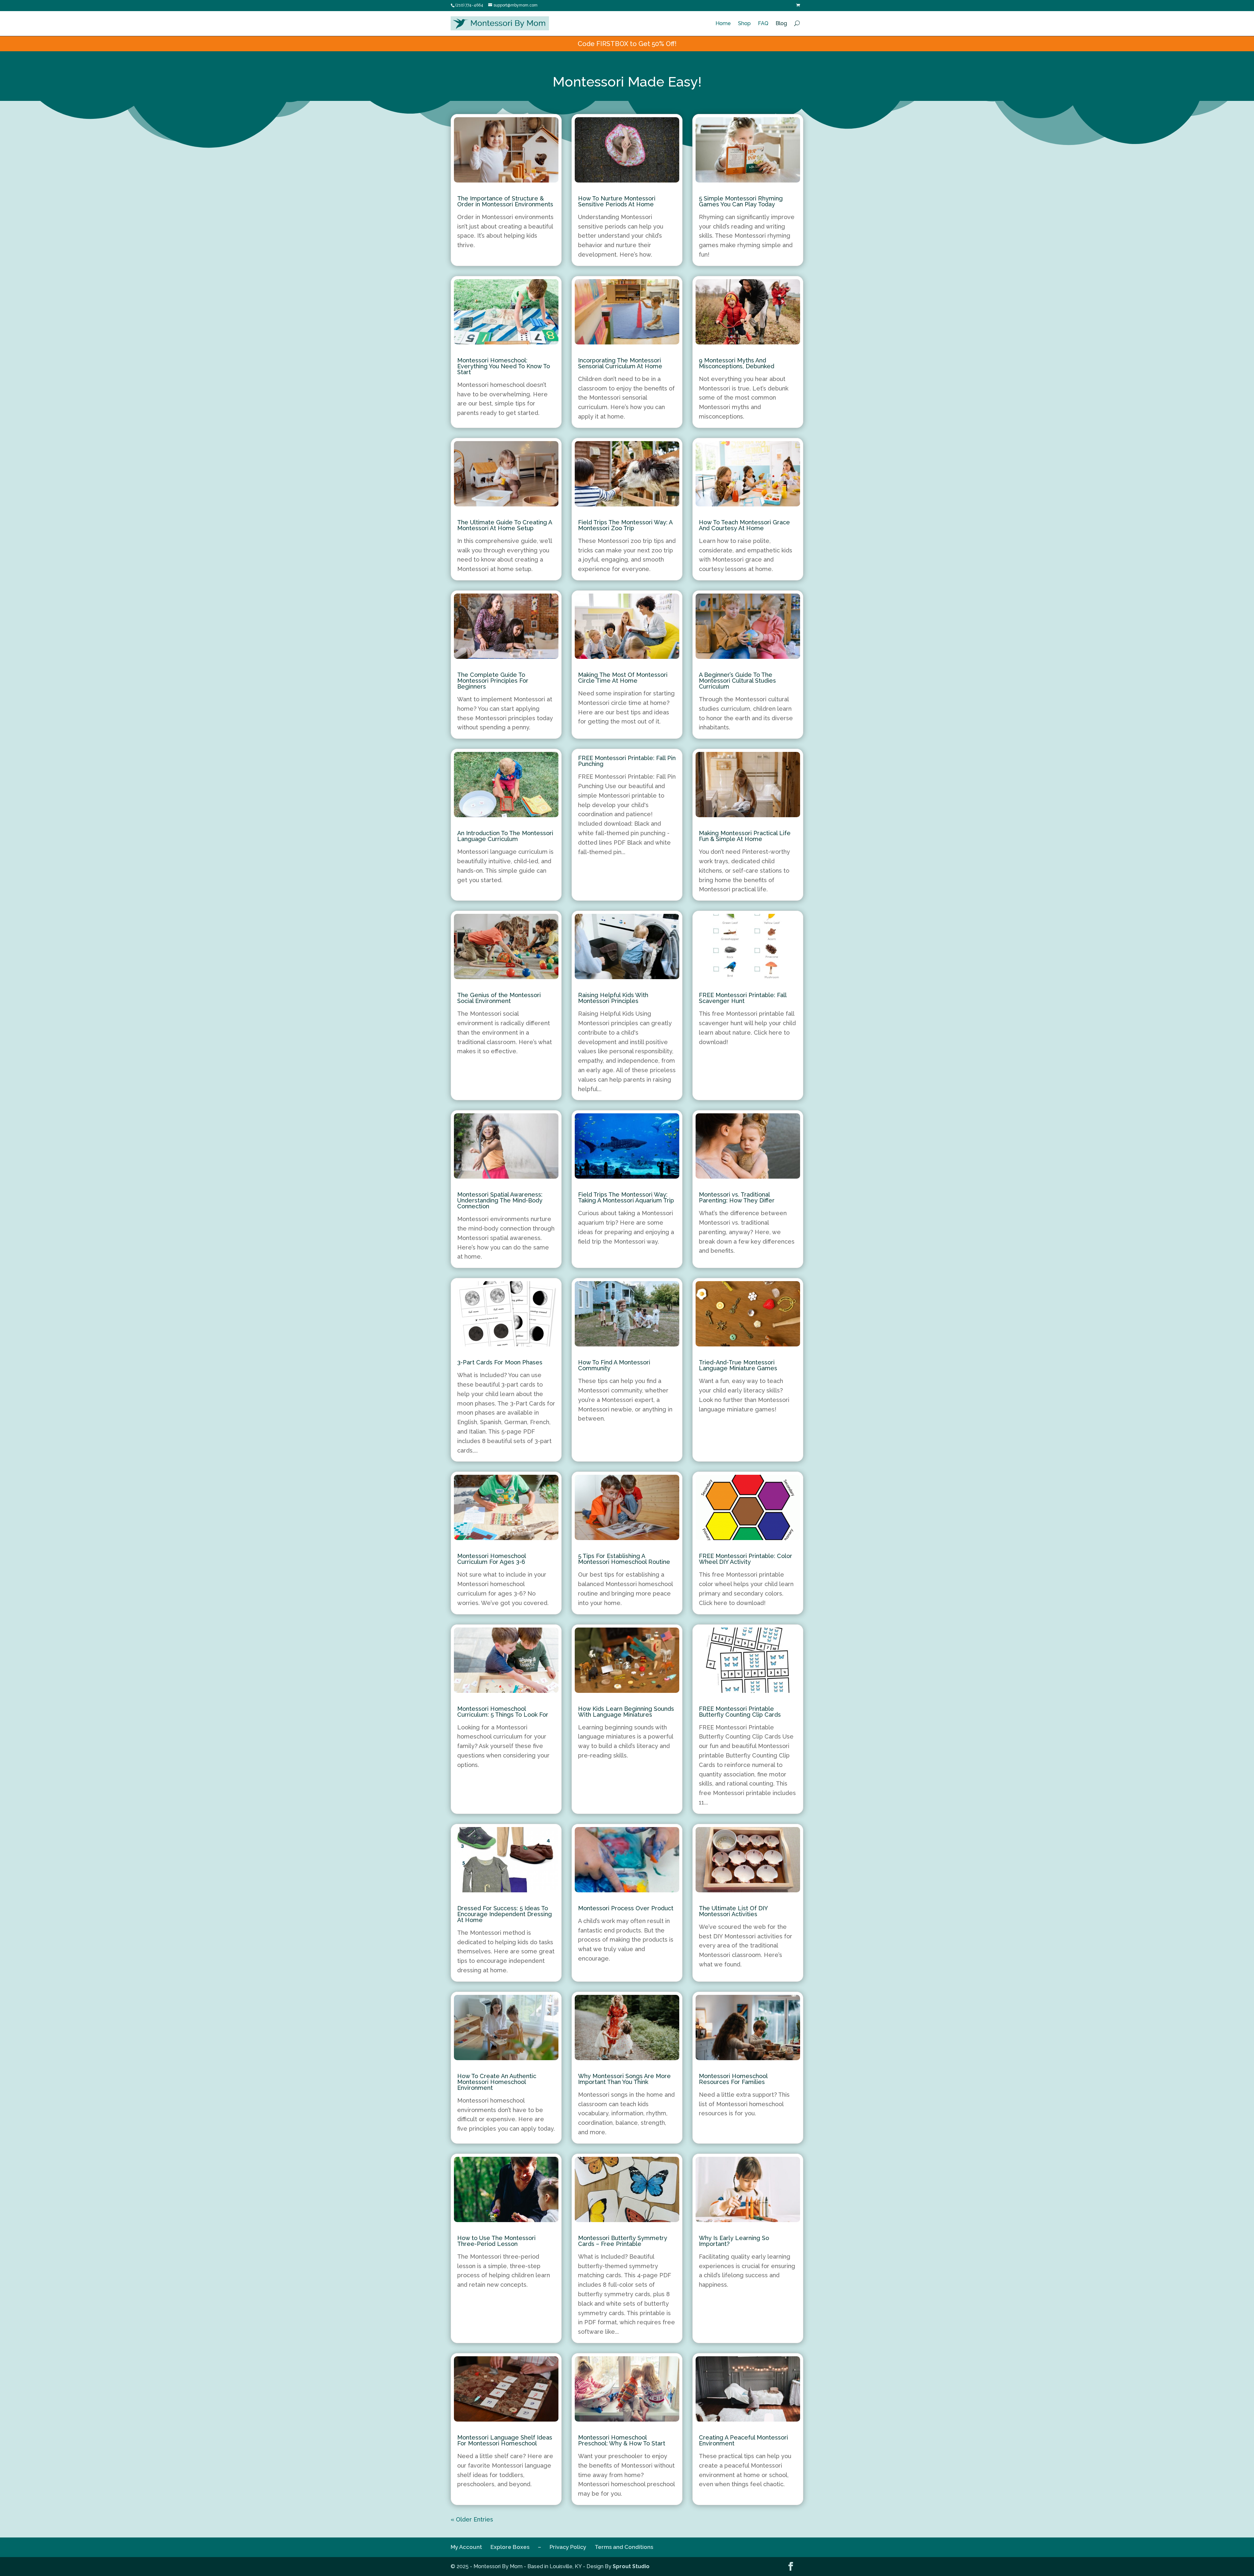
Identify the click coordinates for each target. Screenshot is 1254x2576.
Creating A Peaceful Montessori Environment (743, 2440)
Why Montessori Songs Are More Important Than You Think (624, 2079)
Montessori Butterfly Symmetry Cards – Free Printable (623, 2241)
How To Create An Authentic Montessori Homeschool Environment (497, 2082)
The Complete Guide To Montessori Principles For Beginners (493, 681)
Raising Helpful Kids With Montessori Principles (613, 998)
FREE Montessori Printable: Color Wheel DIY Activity (746, 1559)
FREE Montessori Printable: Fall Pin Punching (627, 761)
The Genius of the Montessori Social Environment (499, 998)
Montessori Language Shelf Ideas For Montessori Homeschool (505, 2440)
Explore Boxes (510, 2547)
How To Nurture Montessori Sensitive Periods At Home (617, 201)
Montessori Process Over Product (626, 1908)
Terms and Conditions (624, 2547)
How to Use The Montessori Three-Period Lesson (496, 2241)
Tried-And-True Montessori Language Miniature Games (738, 1365)
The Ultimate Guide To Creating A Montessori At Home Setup (505, 525)
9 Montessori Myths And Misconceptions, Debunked (737, 363)
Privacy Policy (568, 2547)
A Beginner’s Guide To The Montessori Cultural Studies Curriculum (737, 681)
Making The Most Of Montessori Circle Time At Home (623, 678)
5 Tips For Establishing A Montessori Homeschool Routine (624, 1559)
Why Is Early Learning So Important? (734, 2241)
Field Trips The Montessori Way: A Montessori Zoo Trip (625, 525)
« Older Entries (472, 2519)
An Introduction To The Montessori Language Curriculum (505, 836)
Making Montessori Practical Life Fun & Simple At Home (745, 836)
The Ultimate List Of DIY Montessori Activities (733, 1911)
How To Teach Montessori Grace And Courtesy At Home (744, 525)
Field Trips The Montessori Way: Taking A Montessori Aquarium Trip (626, 1197)
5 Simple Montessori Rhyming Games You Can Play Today (741, 201)
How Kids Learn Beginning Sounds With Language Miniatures (626, 1712)
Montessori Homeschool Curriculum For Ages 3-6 (491, 1559)
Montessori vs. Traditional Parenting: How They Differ (737, 1197)
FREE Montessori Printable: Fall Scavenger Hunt (743, 998)
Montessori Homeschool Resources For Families (733, 2079)
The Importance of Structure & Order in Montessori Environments (505, 201)
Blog (781, 23)
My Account (466, 2547)
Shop (744, 23)
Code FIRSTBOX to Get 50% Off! (627, 44)
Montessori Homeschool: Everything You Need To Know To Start (504, 366)
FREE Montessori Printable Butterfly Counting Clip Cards (740, 1712)
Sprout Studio (631, 2566)
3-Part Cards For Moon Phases (500, 1362)
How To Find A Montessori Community (614, 1365)
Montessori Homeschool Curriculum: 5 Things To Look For (503, 1712)
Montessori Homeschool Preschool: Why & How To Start (622, 2440)
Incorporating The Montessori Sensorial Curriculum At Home (620, 363)
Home (723, 23)
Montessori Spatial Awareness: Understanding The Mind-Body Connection (500, 1200)
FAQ (763, 23)
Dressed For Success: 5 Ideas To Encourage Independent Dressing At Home (505, 1914)
